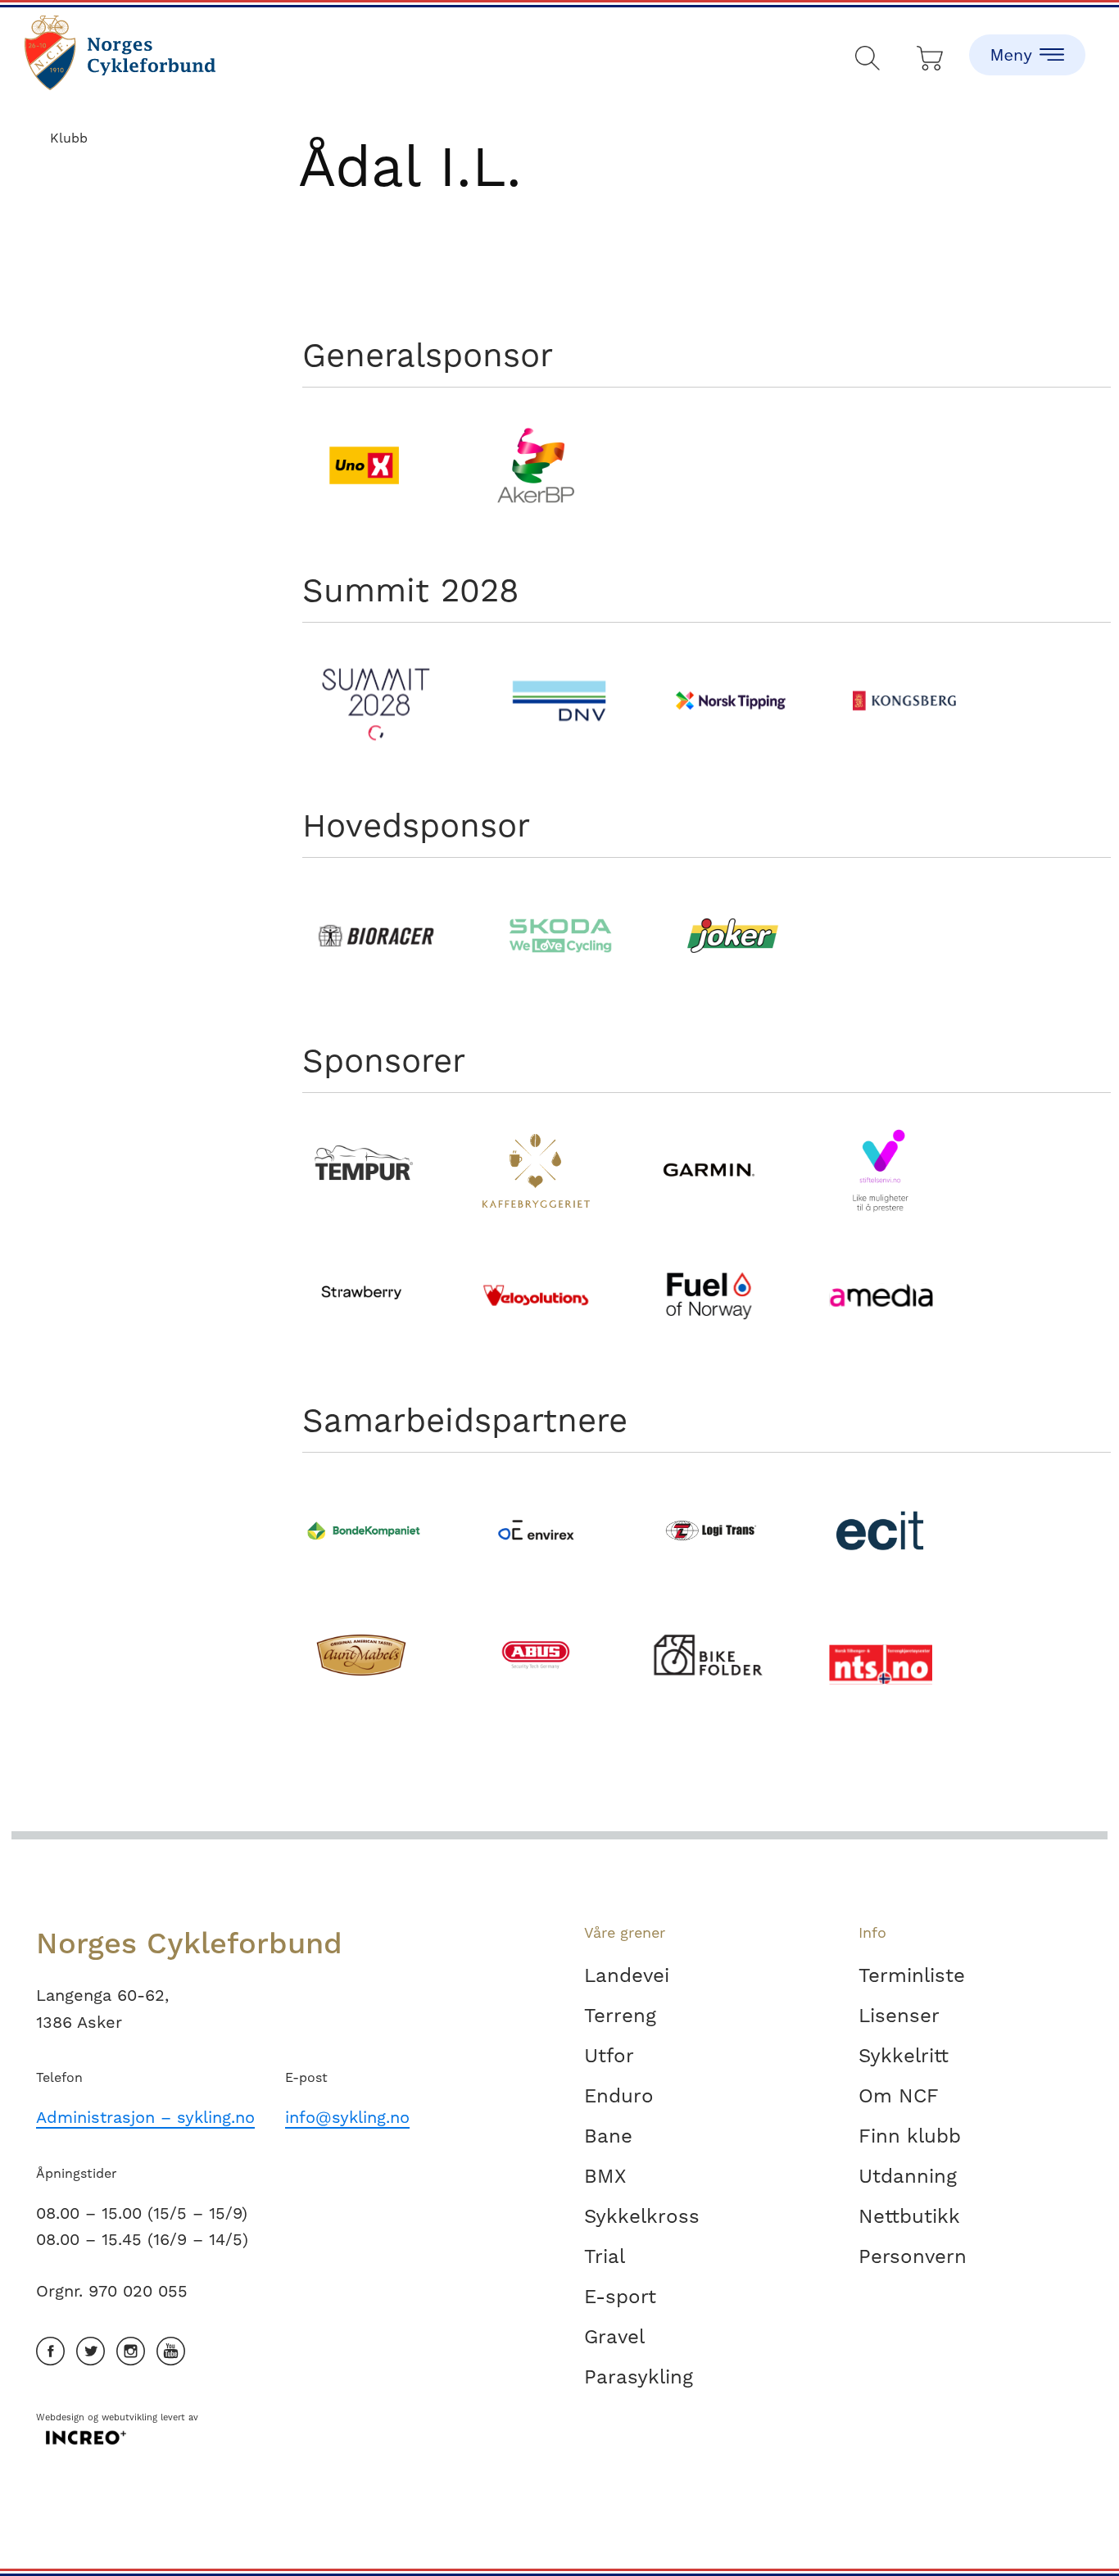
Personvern (913, 2256)
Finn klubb (910, 2136)
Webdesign (60, 2417)
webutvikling (129, 2417)
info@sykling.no (347, 2117)
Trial (605, 2256)
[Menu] (1027, 41)
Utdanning (908, 2176)
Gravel (614, 2337)
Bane (608, 2136)
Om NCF (899, 2096)
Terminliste (912, 1975)
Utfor (609, 2056)
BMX (605, 2176)
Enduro (619, 2096)
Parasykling (639, 2377)
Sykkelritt (904, 2056)
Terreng (620, 2016)
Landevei (627, 1975)
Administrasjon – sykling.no (145, 2117)
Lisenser (899, 2016)
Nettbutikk (909, 2216)
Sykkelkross (642, 2216)
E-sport (620, 2297)
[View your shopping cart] (931, 54)
